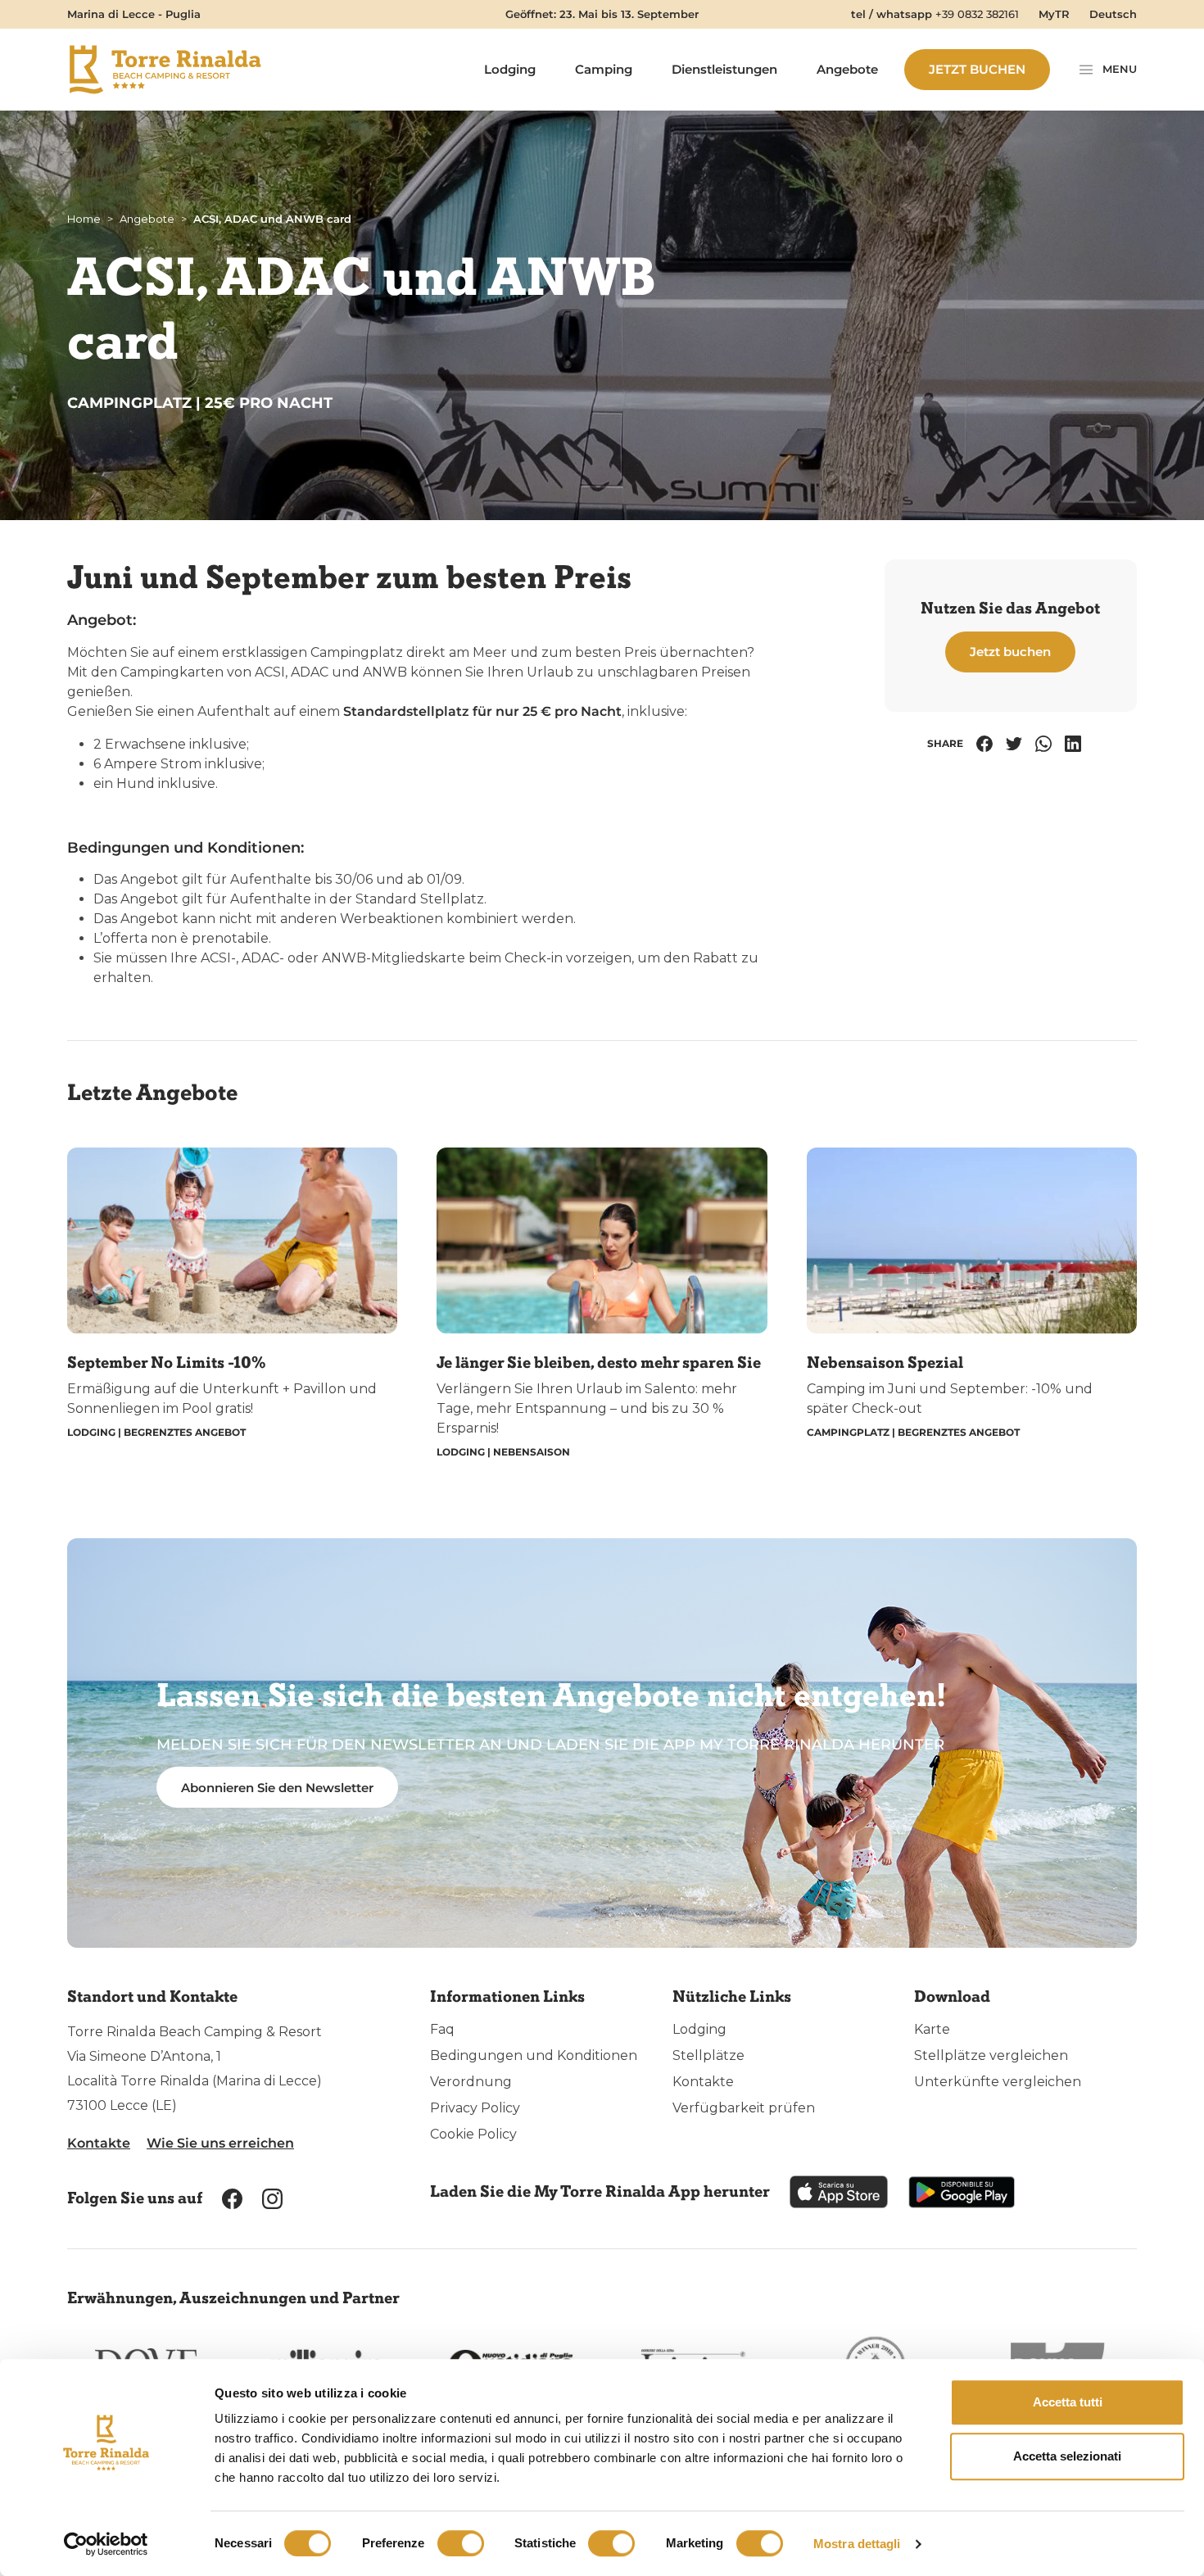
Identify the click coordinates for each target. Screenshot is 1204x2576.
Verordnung (471, 2082)
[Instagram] (272, 2198)
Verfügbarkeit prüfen (744, 2108)
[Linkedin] (1073, 744)
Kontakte (99, 2143)
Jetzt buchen (977, 69)
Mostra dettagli (857, 2544)
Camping (604, 69)
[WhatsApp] (1043, 744)
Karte (932, 2029)
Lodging (510, 69)
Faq (442, 2029)
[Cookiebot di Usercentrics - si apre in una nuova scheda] (106, 2544)
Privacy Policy (475, 2108)
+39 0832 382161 (977, 14)
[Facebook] (984, 744)
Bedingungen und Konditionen (534, 2055)
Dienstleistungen (724, 69)
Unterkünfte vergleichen (998, 2082)
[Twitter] (1014, 744)
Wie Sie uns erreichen (220, 2143)
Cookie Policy (473, 2134)
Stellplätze (708, 2055)
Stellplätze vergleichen (991, 2055)
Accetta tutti (1068, 2402)
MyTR (1054, 14)
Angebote (847, 69)
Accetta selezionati (1067, 2456)
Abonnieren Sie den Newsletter (277, 1788)
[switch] (461, 2543)
